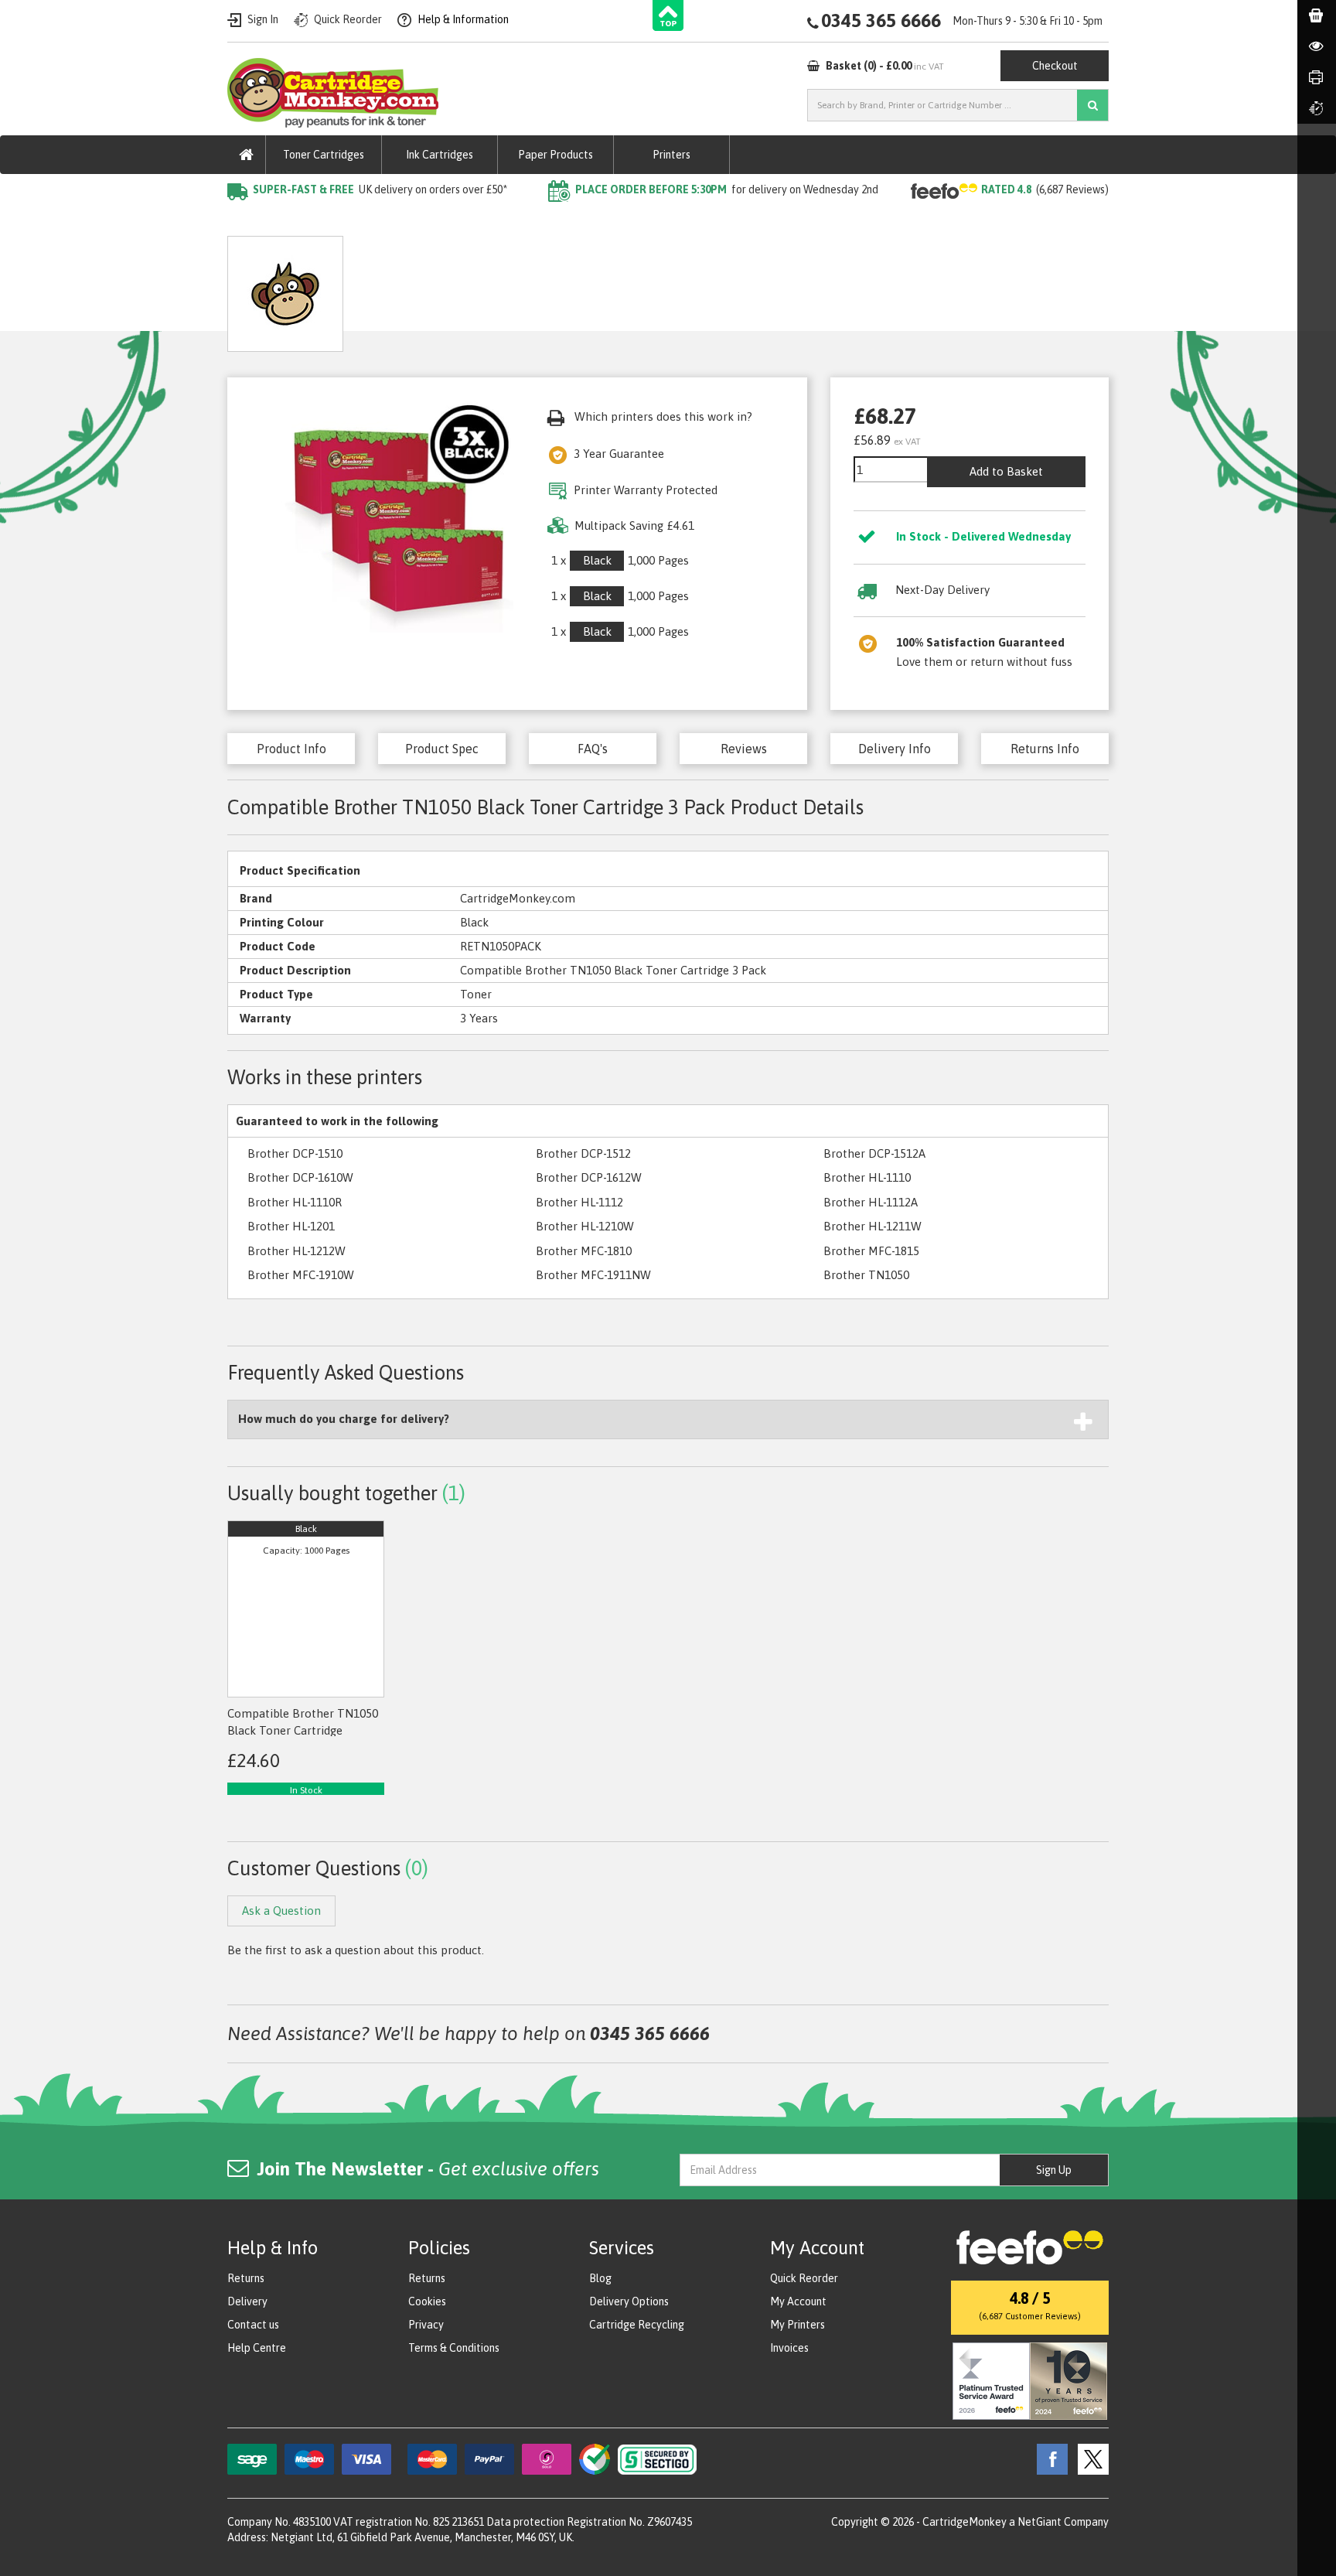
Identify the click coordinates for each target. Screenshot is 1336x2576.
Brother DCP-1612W (589, 1177)
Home (244, 221)
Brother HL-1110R (295, 1202)
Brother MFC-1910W (301, 1275)
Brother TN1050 (866, 1275)
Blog (600, 2278)
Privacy (426, 2325)
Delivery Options (629, 2301)
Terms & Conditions (454, 2348)
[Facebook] (1048, 2458)
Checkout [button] (1055, 66)
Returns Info (1045, 749)
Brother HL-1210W (585, 1226)
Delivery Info (895, 749)
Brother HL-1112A (871, 1202)
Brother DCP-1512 (583, 1153)
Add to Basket (1006, 471)
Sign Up (1054, 2170)
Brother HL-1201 (291, 1226)
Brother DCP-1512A (874, 1153)
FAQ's (593, 749)
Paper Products (556, 155)
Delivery (247, 2301)
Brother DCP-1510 (295, 1153)
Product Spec (442, 749)
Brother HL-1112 (579, 1202)
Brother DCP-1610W (300, 1177)
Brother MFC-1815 (871, 1251)
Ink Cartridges (440, 155)
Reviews (744, 749)
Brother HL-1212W (297, 1251)
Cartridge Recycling (637, 2325)
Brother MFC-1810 (584, 1251)
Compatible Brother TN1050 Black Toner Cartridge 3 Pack (541, 221)
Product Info (291, 749)
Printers (671, 155)
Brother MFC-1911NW (593, 1275)
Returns (246, 2278)
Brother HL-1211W (872, 1226)
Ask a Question (582, 288)
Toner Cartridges (324, 155)
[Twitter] (1089, 2458)
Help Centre (257, 2348)
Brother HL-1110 (867, 1177)
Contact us (253, 2325)
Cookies (427, 2301)
